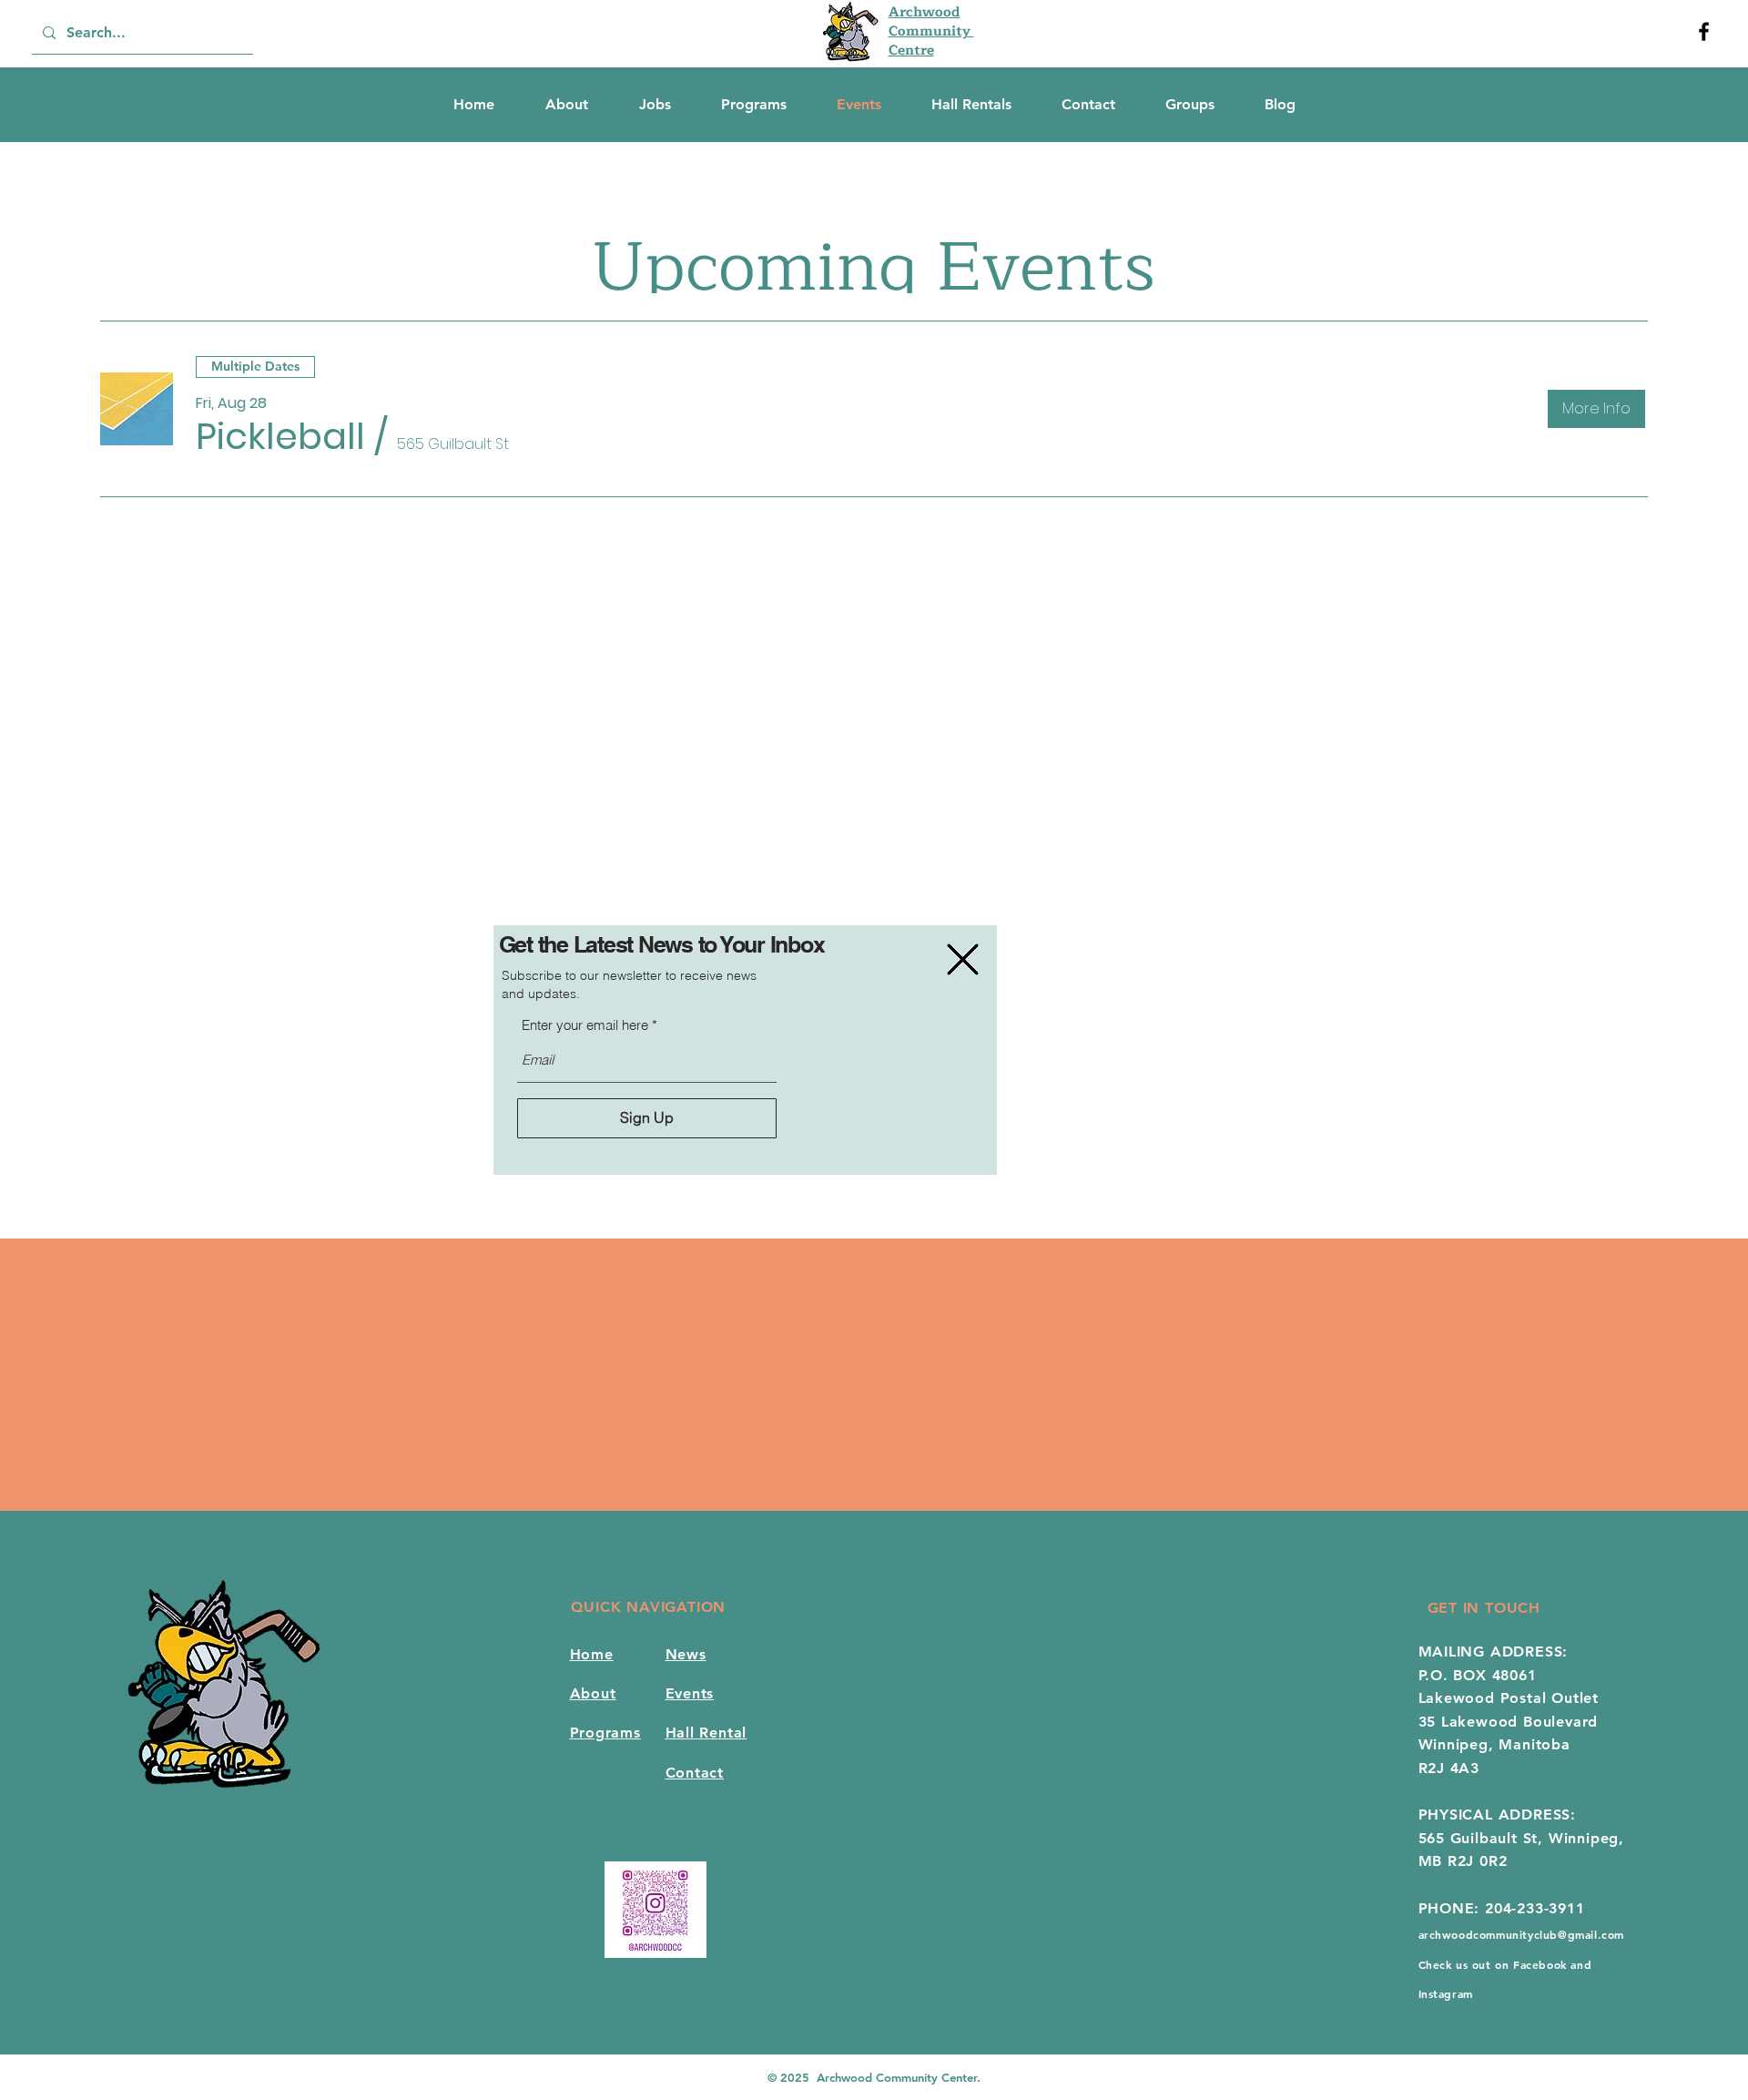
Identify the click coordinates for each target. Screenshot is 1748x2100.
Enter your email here (585, 1025)
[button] (963, 959)
